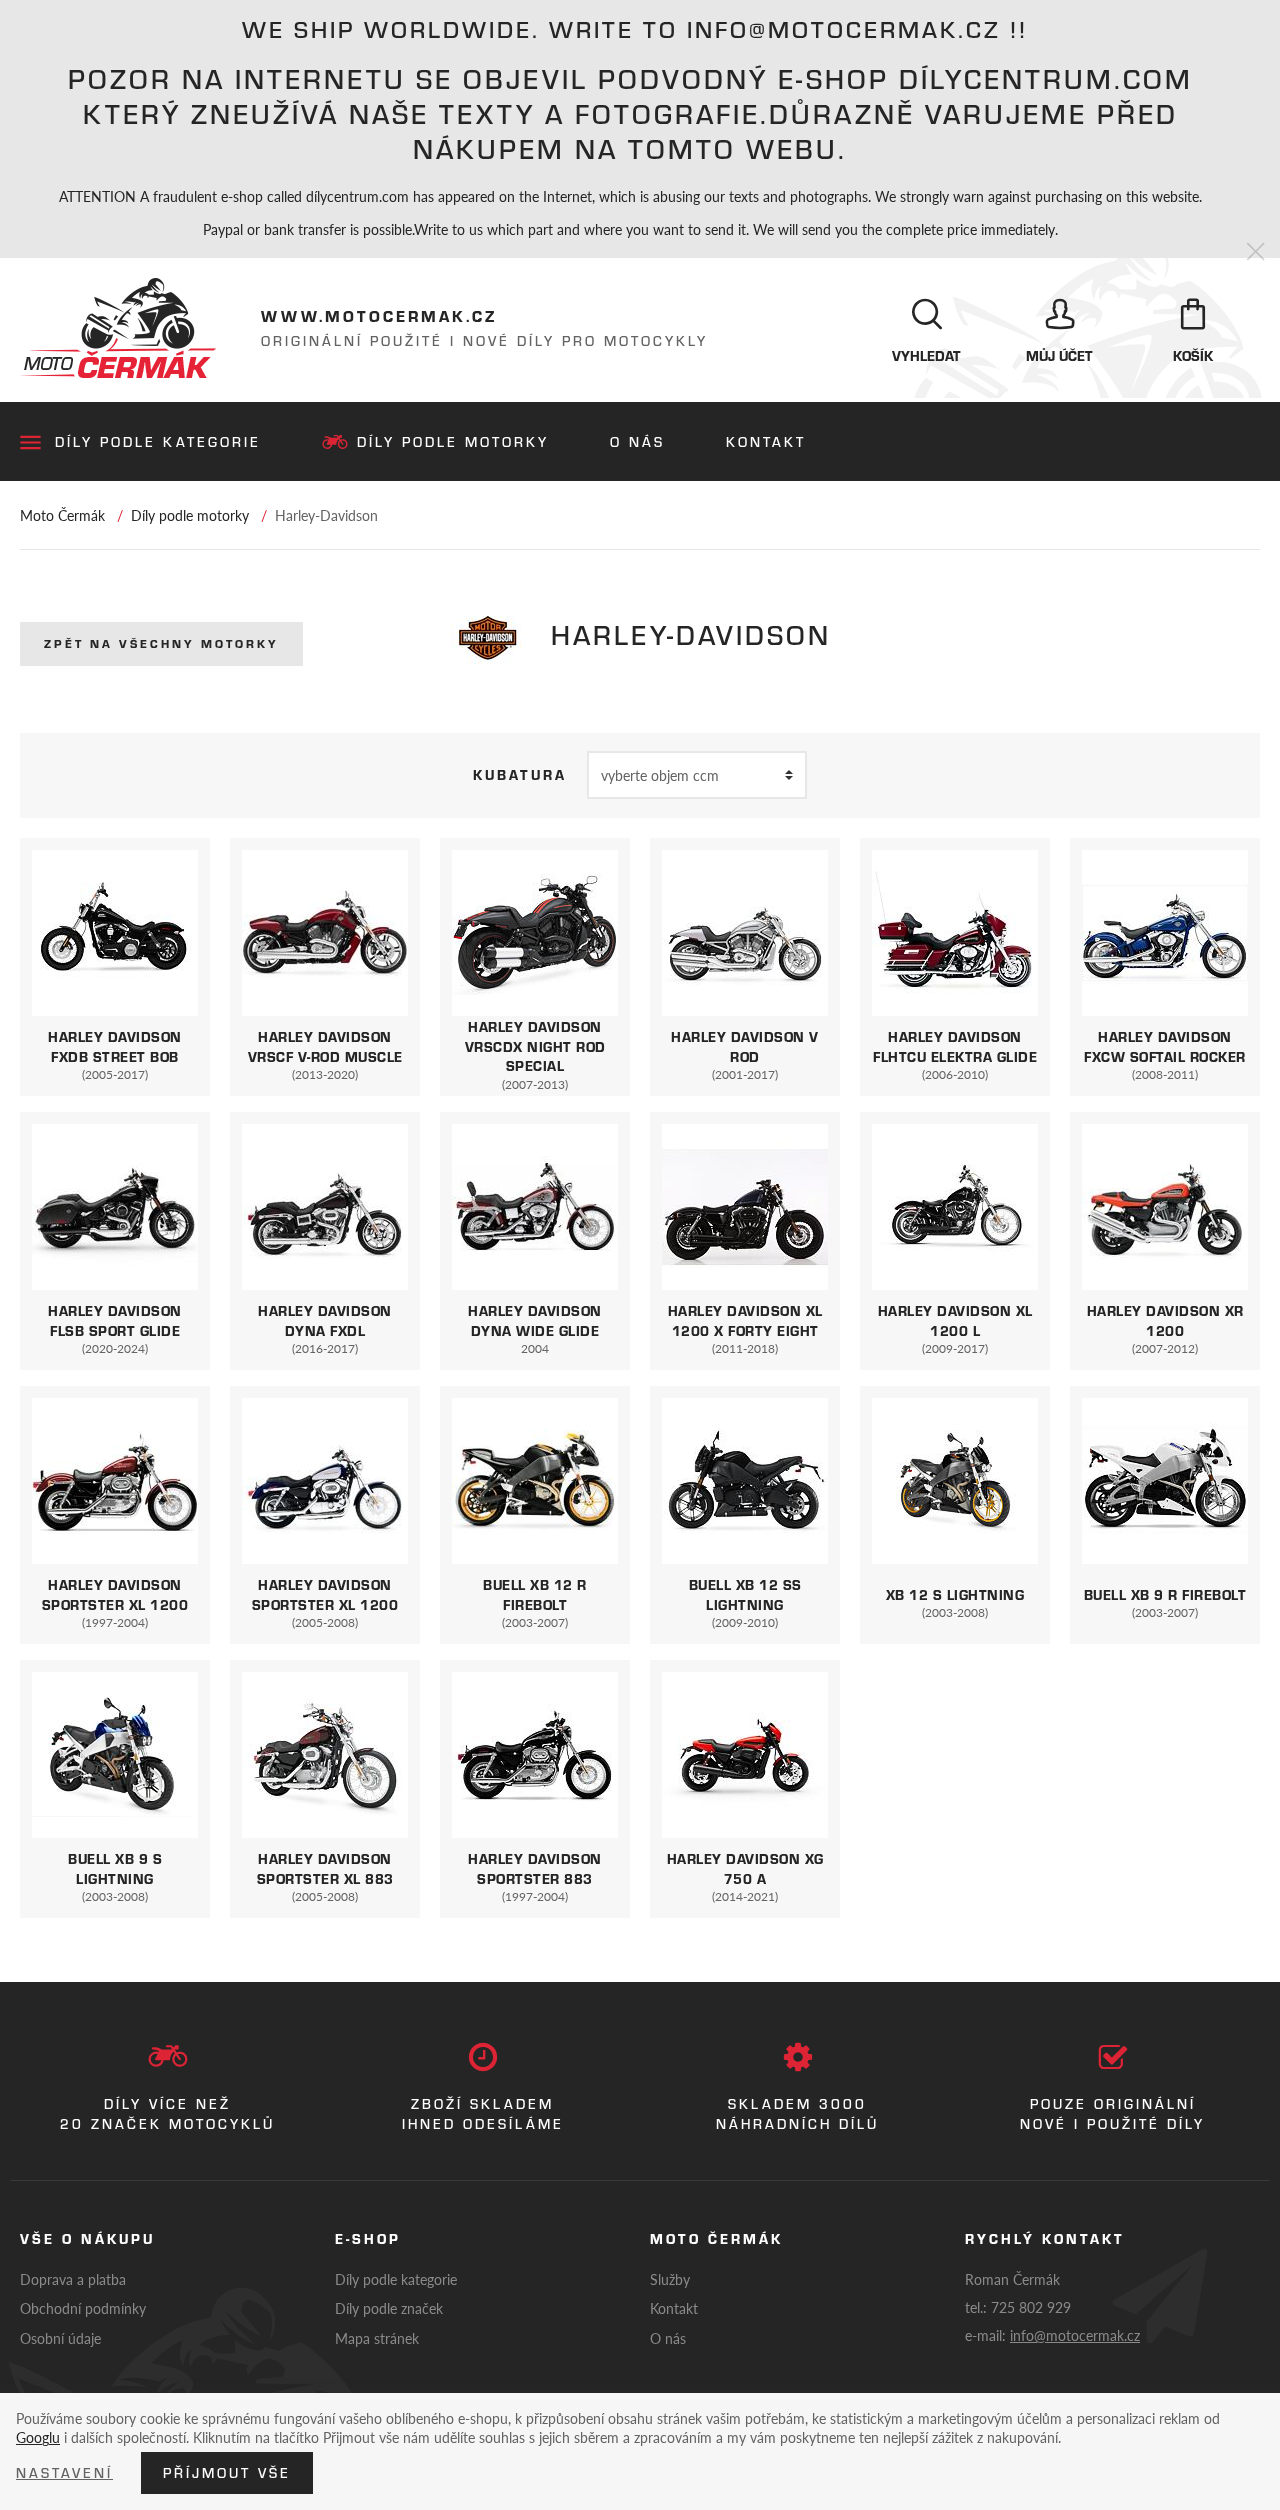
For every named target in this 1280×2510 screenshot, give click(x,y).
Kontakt (766, 442)
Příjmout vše (227, 2473)
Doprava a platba (73, 2279)
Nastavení (64, 2473)
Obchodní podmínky (83, 2308)
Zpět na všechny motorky (161, 643)
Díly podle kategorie (158, 442)
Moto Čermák (62, 515)
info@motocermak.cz (1075, 2335)
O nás (637, 442)
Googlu (38, 2437)
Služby (670, 2279)
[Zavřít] (1255, 252)
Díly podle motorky (453, 442)
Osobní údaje (60, 2338)
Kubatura (520, 775)
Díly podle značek (389, 2308)
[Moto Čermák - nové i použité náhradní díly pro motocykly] (118, 328)
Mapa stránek (377, 2338)
